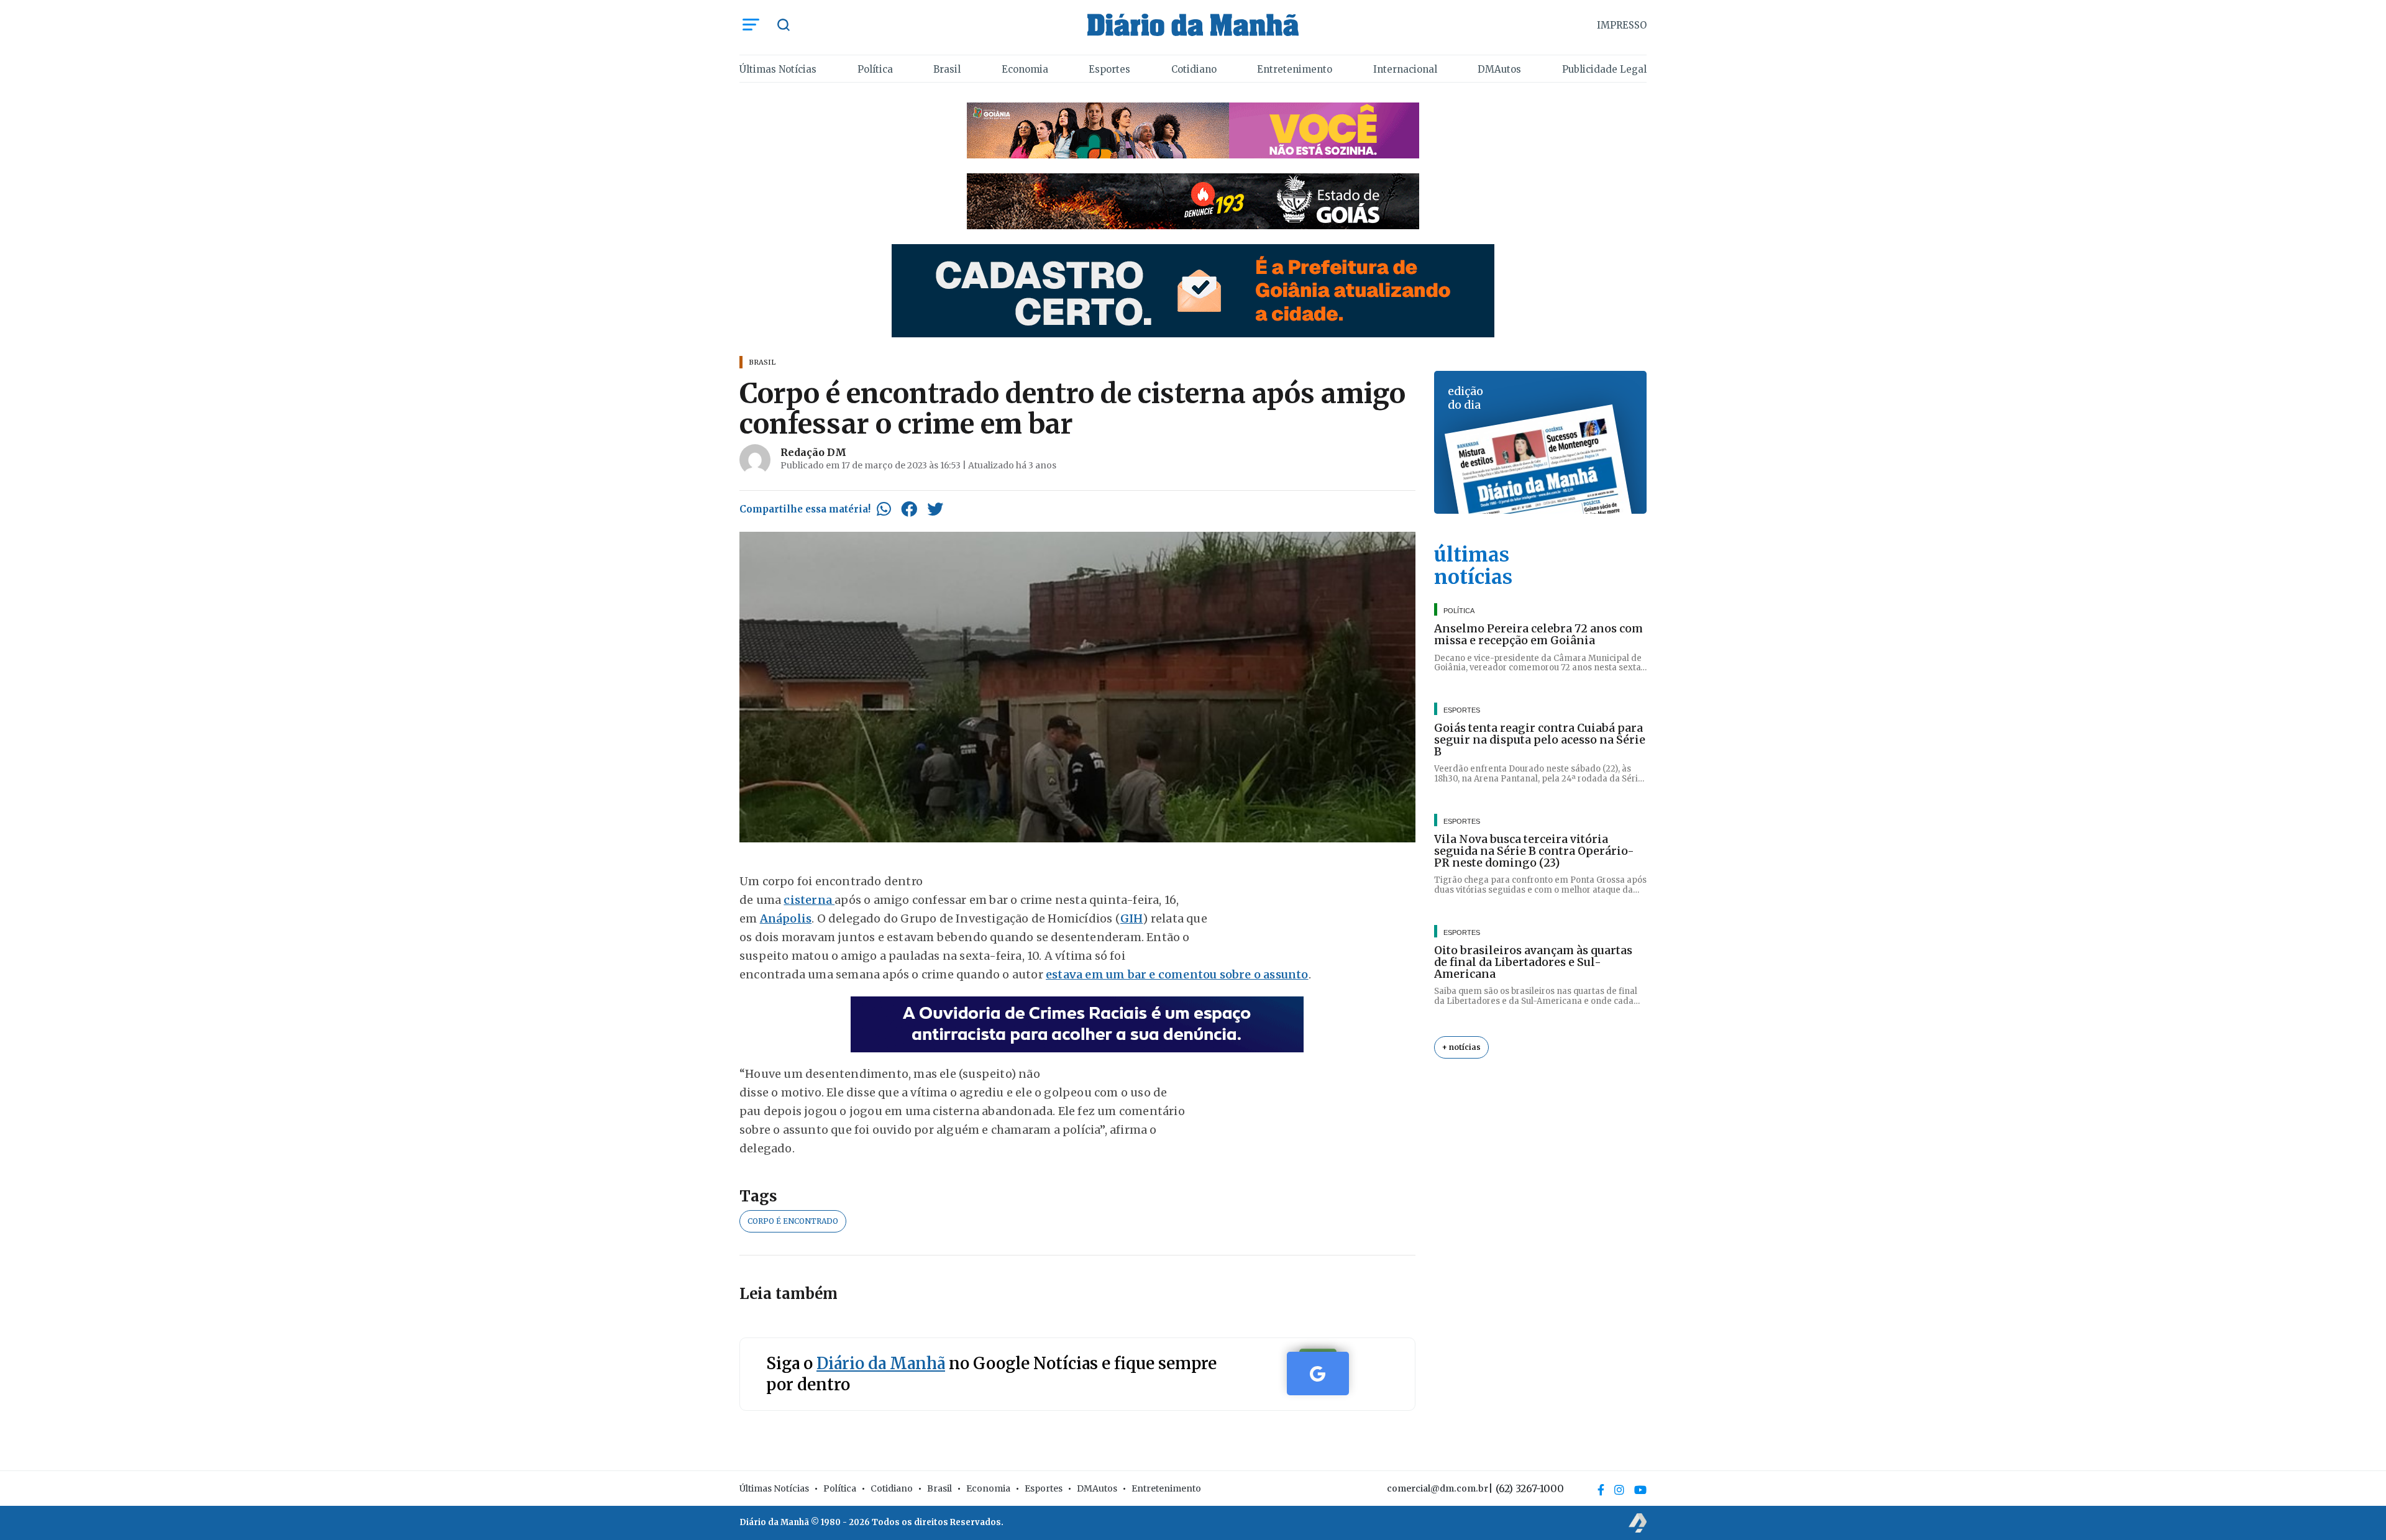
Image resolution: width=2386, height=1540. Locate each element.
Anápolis (786, 918)
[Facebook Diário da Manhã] (1601, 1490)
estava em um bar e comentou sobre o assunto (1177, 974)
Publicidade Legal (1604, 69)
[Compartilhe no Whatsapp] (884, 509)
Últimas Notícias (778, 69)
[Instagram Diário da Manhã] (1619, 1490)
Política (875, 69)
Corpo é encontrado (793, 1221)
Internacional (1405, 69)
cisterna (809, 900)
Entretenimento (1295, 69)
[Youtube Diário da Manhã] (1640, 1490)
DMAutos (1499, 69)
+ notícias (1461, 1047)
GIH (1132, 918)
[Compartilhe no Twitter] (935, 509)
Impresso (1622, 25)
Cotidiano (1194, 69)
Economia (1025, 69)
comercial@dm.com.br (1438, 1488)
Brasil (947, 69)
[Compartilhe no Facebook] (909, 509)
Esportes (1109, 69)
